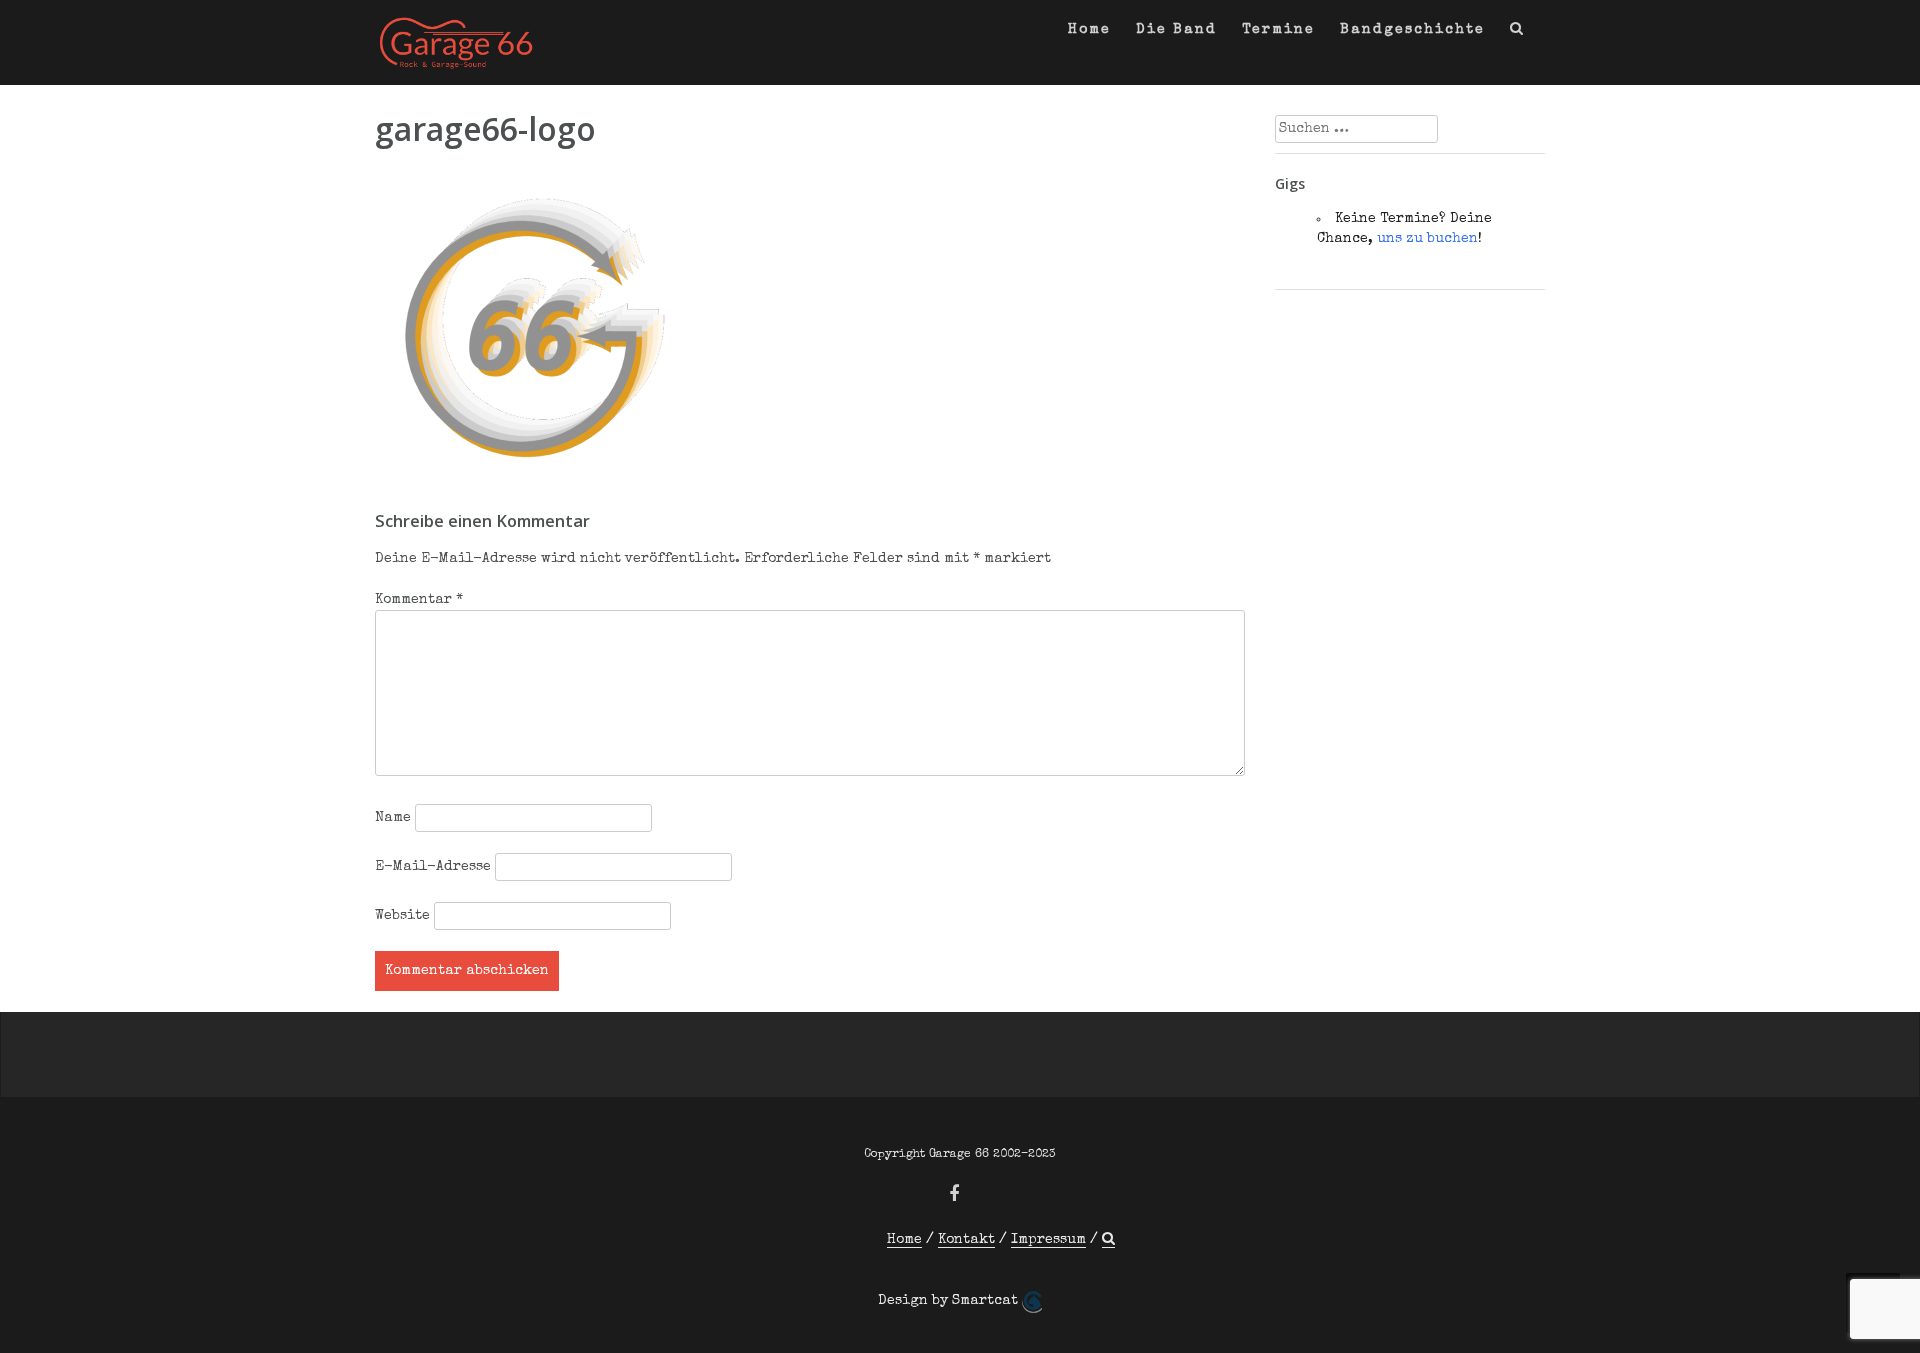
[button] (1517, 33)
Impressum (1048, 1240)
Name (393, 818)
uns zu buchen (1427, 239)
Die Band (1176, 30)
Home (1089, 30)
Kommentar (419, 600)
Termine (1278, 30)
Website (402, 916)
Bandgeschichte (1412, 30)
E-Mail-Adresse (433, 867)
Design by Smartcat (950, 1301)
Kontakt (966, 1240)
